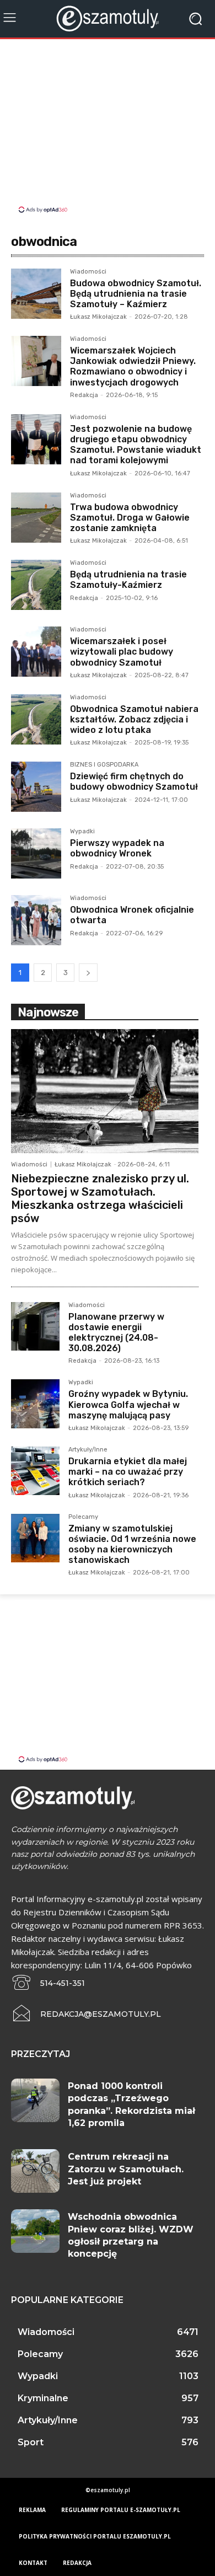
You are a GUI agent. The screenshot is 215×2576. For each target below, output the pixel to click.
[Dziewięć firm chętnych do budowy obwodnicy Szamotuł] (36, 787)
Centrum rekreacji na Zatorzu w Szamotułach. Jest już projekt (126, 2169)
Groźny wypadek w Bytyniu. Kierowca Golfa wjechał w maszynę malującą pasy (128, 1404)
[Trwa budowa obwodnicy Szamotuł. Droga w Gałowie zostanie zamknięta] (36, 518)
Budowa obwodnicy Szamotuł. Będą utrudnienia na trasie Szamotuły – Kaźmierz (136, 294)
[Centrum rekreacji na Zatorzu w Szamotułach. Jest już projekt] (35, 2171)
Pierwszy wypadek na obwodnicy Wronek (117, 848)
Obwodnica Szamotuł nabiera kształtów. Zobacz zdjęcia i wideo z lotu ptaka (134, 719)
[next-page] (88, 973)
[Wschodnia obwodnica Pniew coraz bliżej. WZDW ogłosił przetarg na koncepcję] (35, 2231)
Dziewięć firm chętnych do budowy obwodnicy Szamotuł (134, 781)
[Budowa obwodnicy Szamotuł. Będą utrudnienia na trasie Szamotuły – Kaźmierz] (36, 294)
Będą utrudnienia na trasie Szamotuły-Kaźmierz (128, 580)
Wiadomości (88, 272)
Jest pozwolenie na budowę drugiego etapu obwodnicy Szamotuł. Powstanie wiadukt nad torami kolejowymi (136, 445)
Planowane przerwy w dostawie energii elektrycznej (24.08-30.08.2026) (116, 1333)
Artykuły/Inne (88, 1450)
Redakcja (84, 395)
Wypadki (82, 832)
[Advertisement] (108, 127)
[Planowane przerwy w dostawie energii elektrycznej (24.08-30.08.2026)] (35, 1326)
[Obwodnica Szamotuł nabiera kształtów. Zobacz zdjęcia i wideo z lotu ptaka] (36, 719)
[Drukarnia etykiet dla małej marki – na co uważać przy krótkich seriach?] (35, 1471)
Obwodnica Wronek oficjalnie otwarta (132, 915)
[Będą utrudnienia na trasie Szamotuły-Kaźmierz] (36, 585)
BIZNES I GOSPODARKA (104, 765)
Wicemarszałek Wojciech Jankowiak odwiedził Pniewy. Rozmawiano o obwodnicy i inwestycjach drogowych (133, 366)
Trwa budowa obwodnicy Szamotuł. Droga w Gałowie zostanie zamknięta (130, 518)
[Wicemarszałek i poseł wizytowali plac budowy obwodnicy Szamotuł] (36, 652)
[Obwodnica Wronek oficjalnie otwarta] (36, 920)
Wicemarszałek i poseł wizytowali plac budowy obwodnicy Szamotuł (122, 652)
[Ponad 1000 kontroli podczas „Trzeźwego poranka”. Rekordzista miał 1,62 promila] (35, 2100)
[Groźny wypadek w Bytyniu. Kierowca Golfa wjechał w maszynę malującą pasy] (35, 1404)
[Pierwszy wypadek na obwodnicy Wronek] (36, 853)
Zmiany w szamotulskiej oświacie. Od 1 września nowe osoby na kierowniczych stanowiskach (132, 1544)
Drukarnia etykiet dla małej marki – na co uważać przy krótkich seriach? (128, 1472)
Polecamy (83, 1517)
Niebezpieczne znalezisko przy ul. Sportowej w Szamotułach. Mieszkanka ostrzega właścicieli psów (100, 1198)
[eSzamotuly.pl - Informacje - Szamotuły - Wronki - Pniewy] (108, 18)
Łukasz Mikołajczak (98, 317)
